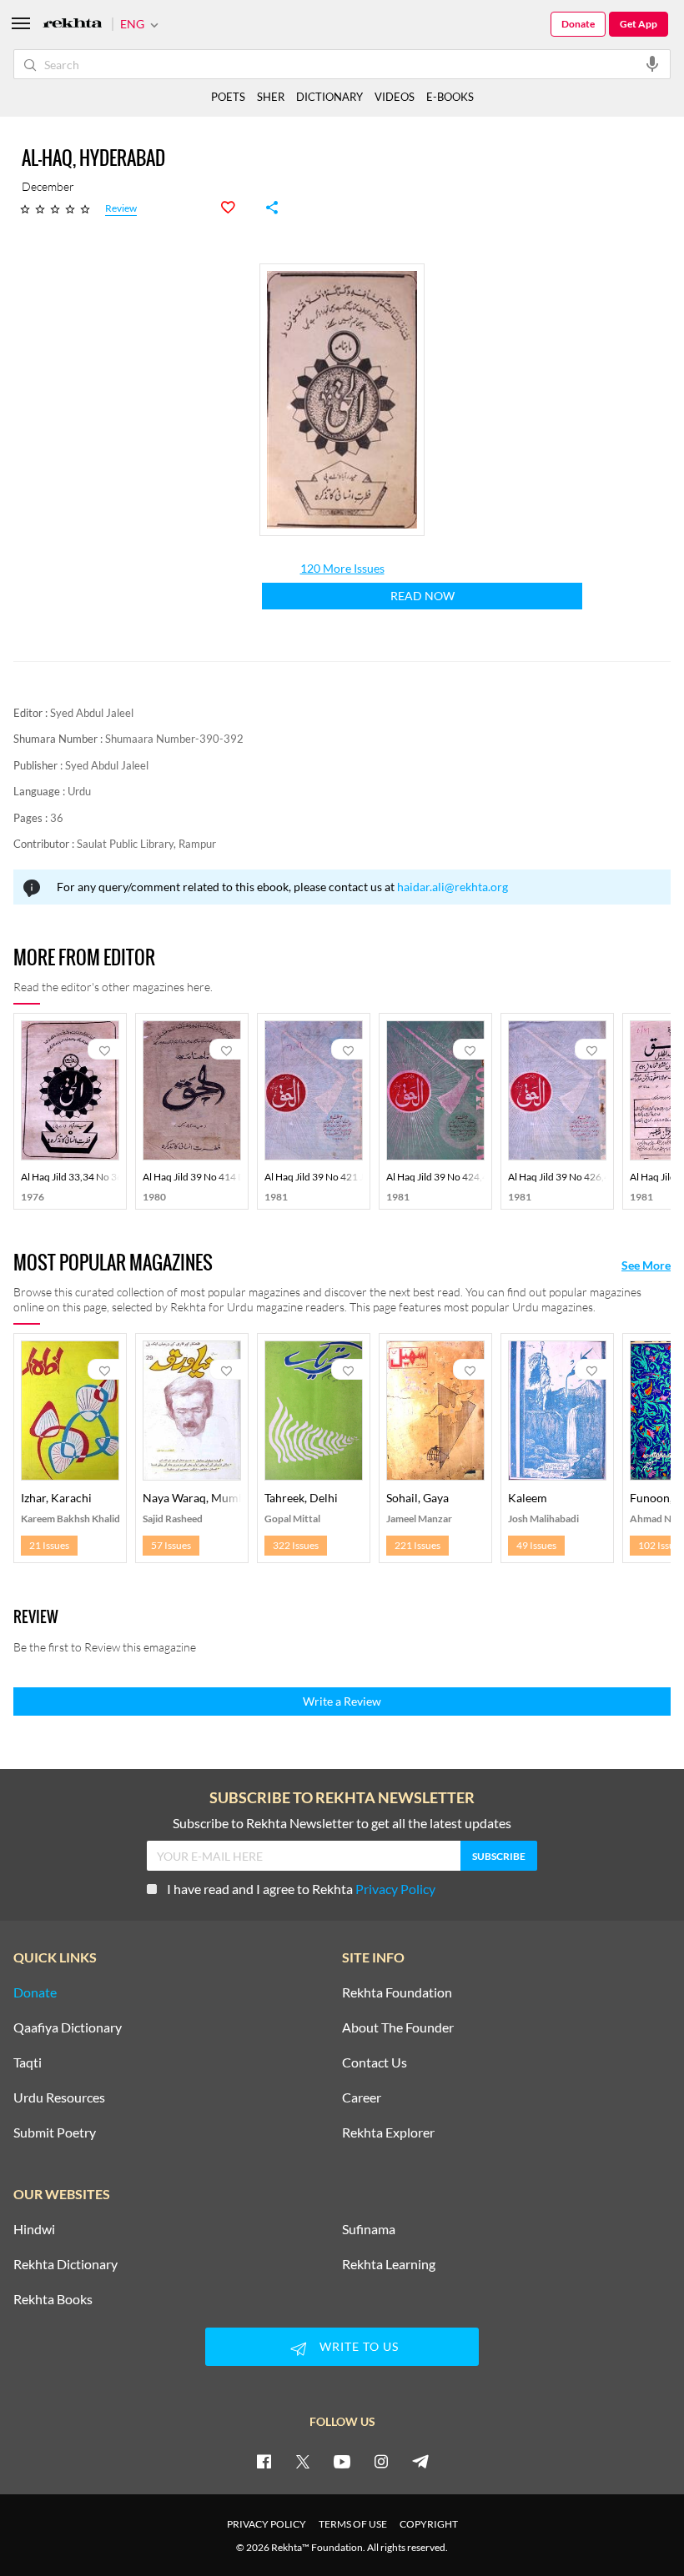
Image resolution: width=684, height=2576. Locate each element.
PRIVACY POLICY (267, 2524)
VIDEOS (395, 97)
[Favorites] (237, 208)
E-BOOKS (450, 97)
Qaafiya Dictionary (68, 2027)
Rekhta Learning (389, 2264)
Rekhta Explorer (388, 2132)
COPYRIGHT (429, 2524)
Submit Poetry (55, 2132)
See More (646, 1265)
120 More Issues (342, 569)
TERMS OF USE (353, 2524)
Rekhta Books (53, 2299)
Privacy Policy (395, 1889)
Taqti (28, 2062)
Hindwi (34, 2229)
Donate (578, 24)
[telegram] (420, 2461)
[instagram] (381, 2461)
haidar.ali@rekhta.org (453, 887)
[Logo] (73, 25)
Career (362, 2097)
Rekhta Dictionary (65, 2264)
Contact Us (375, 2062)
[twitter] (303, 2461)
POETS (228, 97)
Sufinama (369, 2229)
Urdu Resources (59, 2097)
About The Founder (398, 2027)
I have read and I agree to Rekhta (301, 1889)
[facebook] (264, 2461)
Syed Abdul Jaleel (92, 713)
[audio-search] (652, 63)
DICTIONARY (329, 97)
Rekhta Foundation (397, 1992)
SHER (271, 97)
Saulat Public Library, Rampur (146, 844)
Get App (639, 24)
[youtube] (342, 2461)
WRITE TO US (359, 2346)
